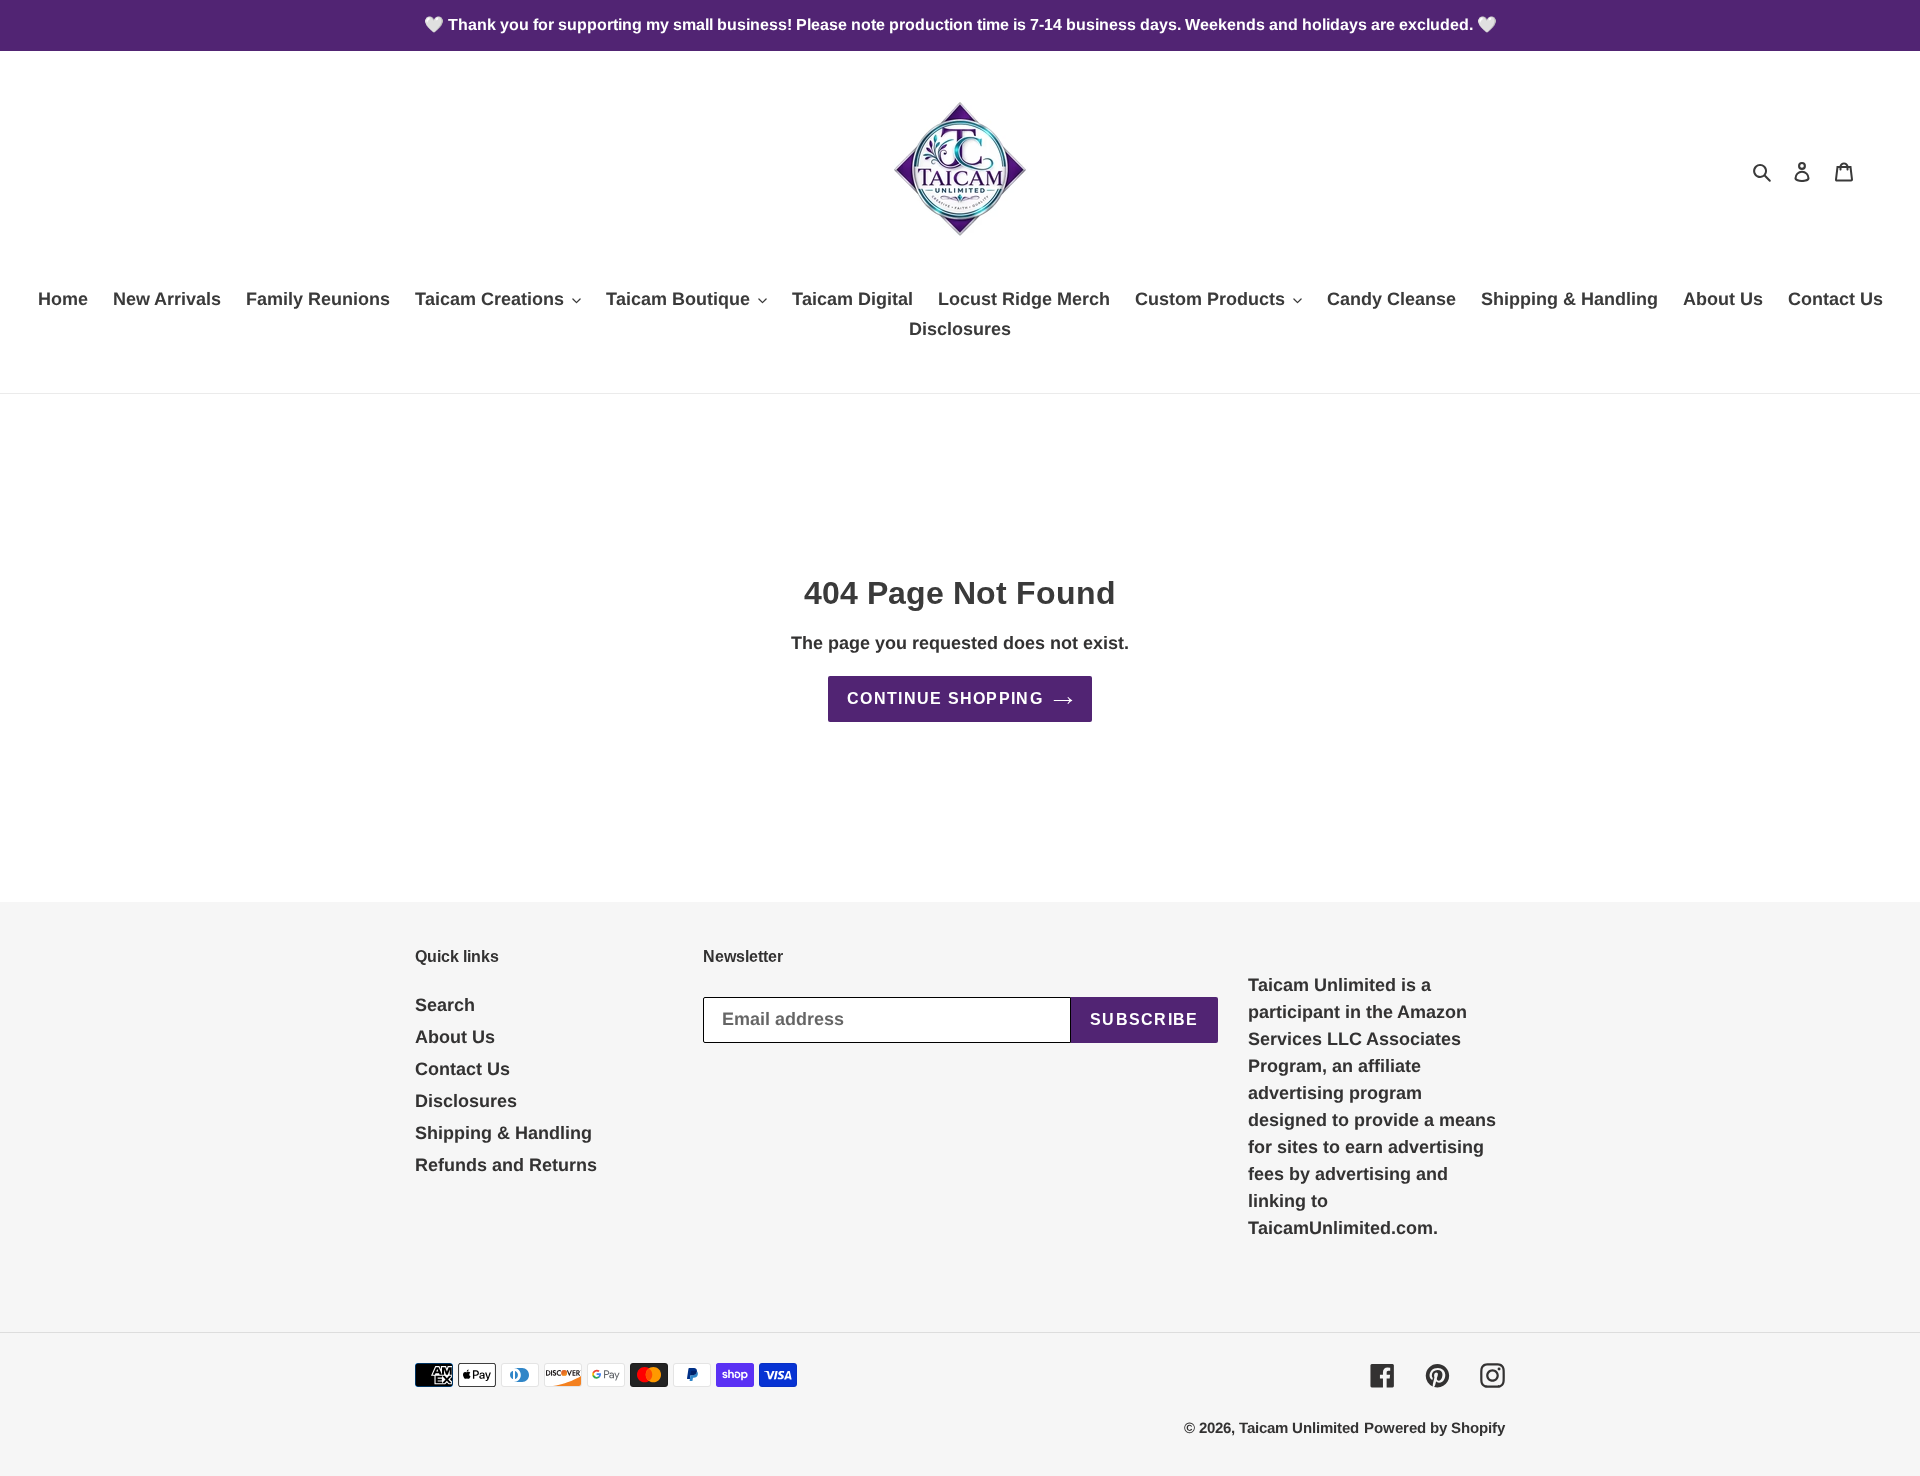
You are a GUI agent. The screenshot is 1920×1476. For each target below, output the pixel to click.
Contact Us (462, 1069)
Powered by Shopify (1434, 1427)
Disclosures (466, 1101)
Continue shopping (945, 698)
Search (445, 1005)
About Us (455, 1037)
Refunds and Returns (506, 1165)
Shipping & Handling (503, 1133)
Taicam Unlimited (1299, 1427)
